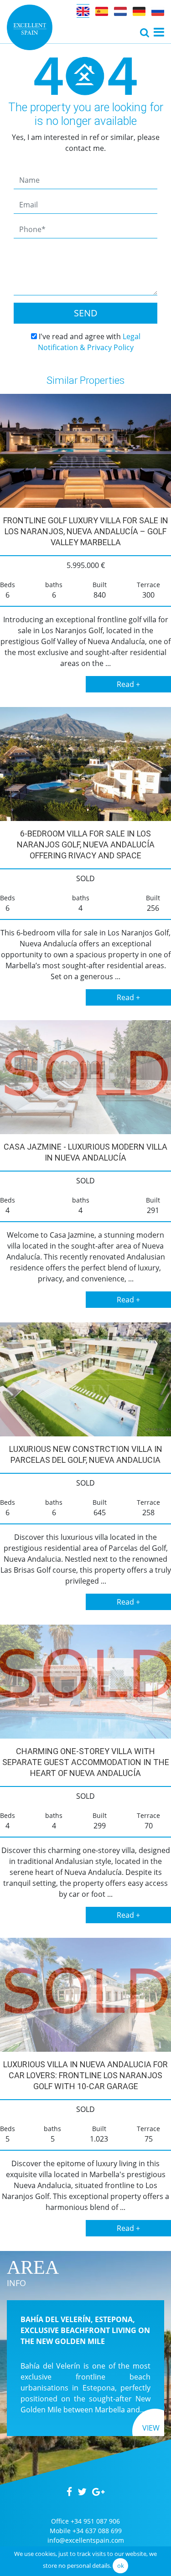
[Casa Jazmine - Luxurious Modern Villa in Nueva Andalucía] (85, 1077)
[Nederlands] (120, 11)
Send (86, 313)
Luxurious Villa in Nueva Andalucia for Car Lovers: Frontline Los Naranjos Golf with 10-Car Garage (85, 2075)
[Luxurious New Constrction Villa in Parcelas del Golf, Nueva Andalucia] (85, 1379)
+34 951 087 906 (95, 2521)
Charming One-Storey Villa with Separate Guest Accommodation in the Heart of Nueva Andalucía (86, 1762)
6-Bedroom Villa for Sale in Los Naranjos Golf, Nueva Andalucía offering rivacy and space (86, 844)
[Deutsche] (139, 11)
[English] (83, 11)
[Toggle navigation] (145, 32)
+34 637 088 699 (97, 2531)
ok (121, 2566)
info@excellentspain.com (86, 2540)
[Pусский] (158, 11)
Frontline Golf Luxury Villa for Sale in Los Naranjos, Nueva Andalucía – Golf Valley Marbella (86, 531)
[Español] (102, 11)
